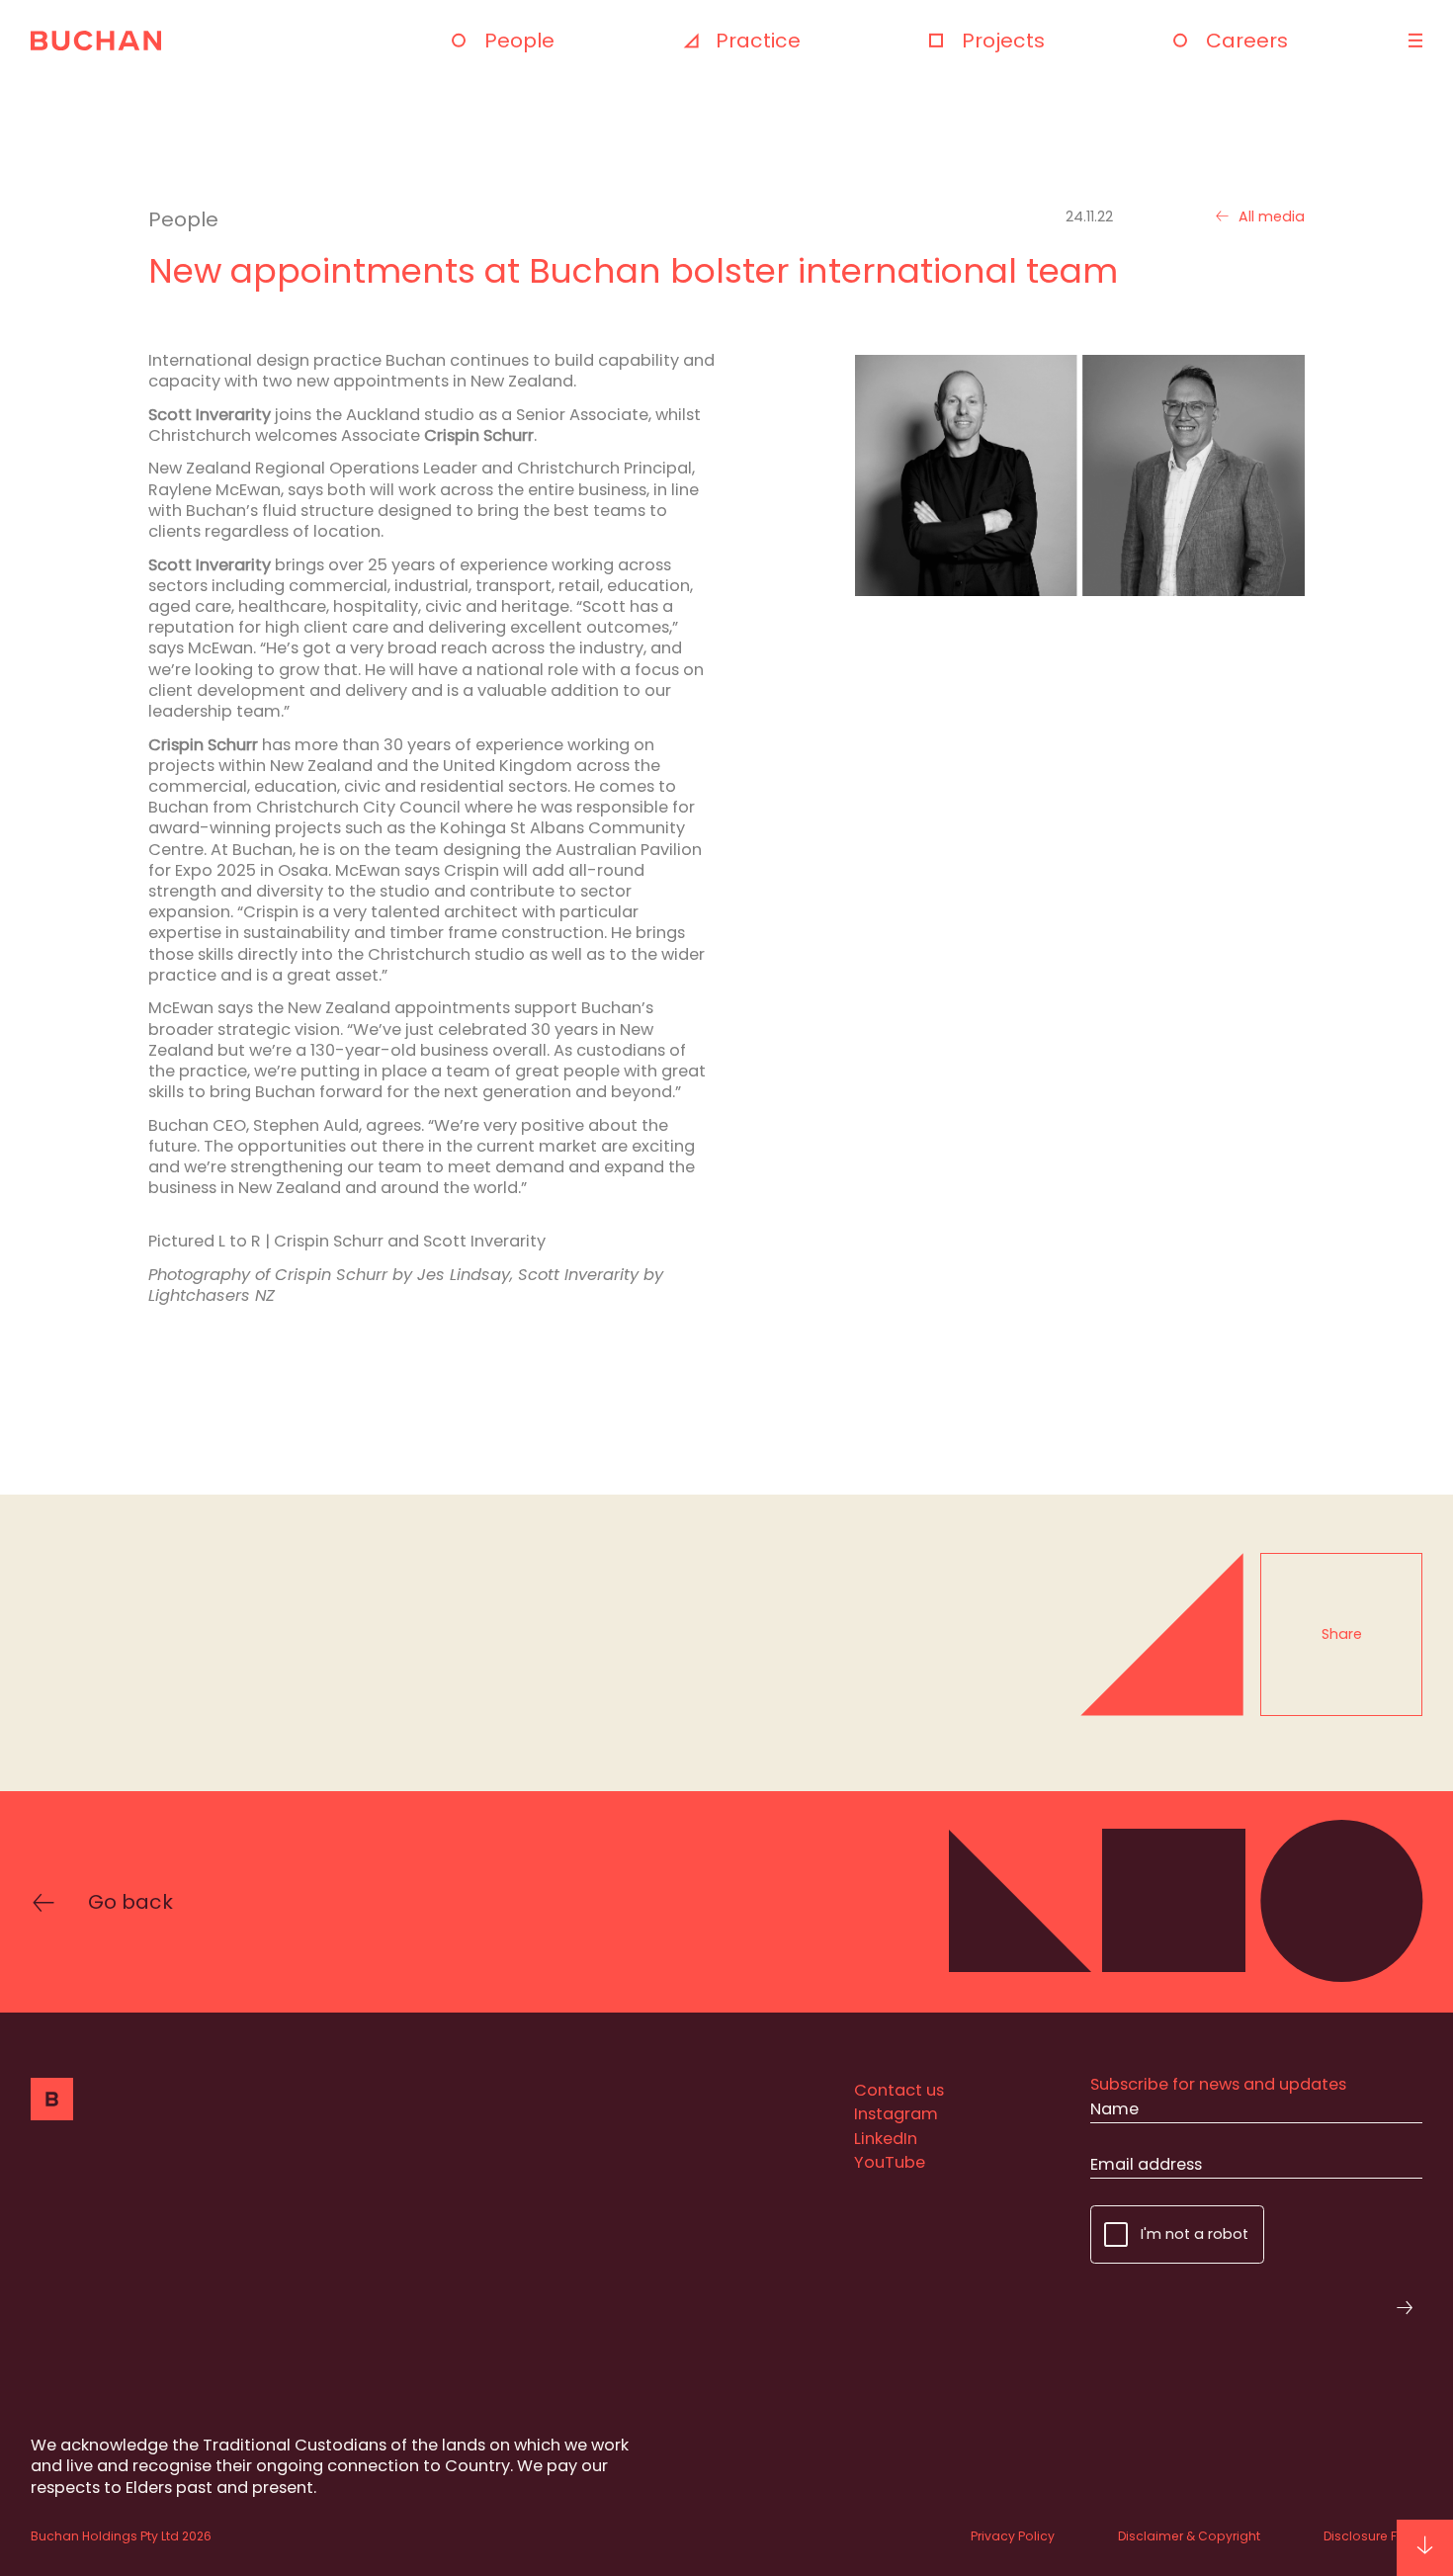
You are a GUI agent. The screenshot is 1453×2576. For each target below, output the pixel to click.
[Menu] (1413, 41)
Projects (1003, 41)
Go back (130, 1902)
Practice (758, 41)
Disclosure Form (1373, 2536)
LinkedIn (886, 2139)
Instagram (896, 2114)
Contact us (899, 2090)
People (519, 41)
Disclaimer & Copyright (1189, 2536)
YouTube (890, 2162)
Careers (1247, 41)
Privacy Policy (1013, 2536)
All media (1272, 217)
